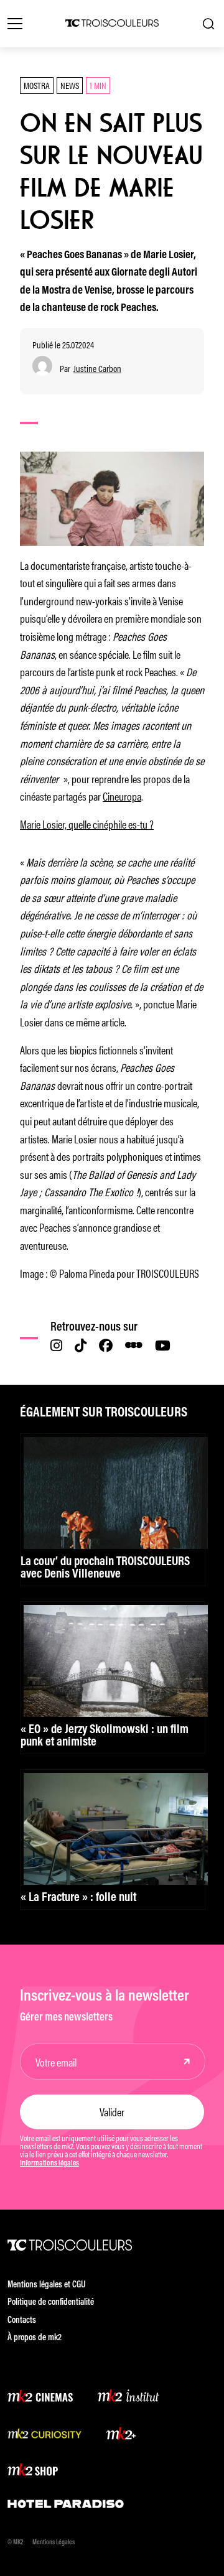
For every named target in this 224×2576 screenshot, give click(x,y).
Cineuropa (122, 796)
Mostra (37, 85)
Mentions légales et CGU (47, 2285)
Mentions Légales (54, 2543)
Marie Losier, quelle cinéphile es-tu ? (87, 824)
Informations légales (49, 2164)
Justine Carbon (97, 369)
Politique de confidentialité (51, 2303)
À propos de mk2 (35, 2338)
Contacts (22, 2321)
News (70, 85)
